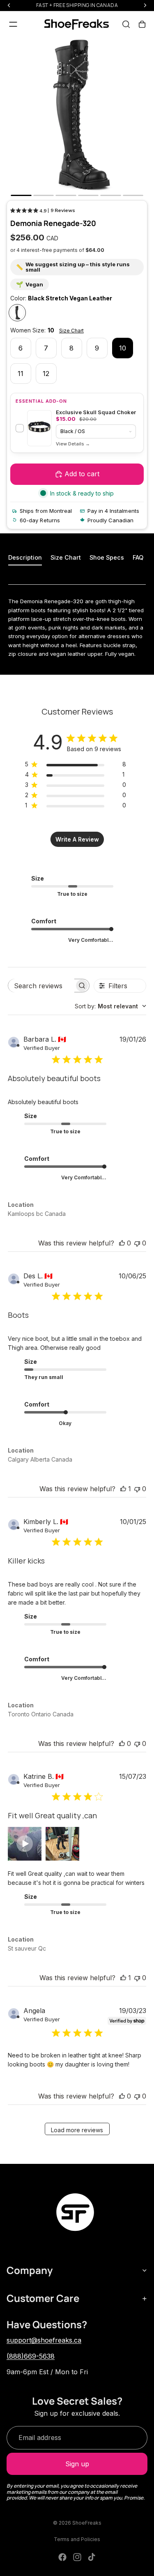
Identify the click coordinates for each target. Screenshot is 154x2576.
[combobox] (110, 1006)
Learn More (73, 444)
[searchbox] (41, 986)
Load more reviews (77, 2130)
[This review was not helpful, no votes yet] (137, 1243)
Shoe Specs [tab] (107, 557)
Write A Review (77, 839)
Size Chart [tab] (66, 557)
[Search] (126, 24)
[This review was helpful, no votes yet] (122, 1243)
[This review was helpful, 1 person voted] (123, 1489)
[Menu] (13, 24)
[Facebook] (62, 2557)
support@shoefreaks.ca (44, 2340)
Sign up (77, 2464)
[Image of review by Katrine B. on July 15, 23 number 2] (62, 1844)
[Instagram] (77, 2557)
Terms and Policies (77, 2539)
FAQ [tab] (138, 557)
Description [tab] (25, 557)
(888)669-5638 (31, 2356)
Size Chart (71, 331)
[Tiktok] (92, 2557)
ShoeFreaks (87, 2523)
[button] (25, 1844)
